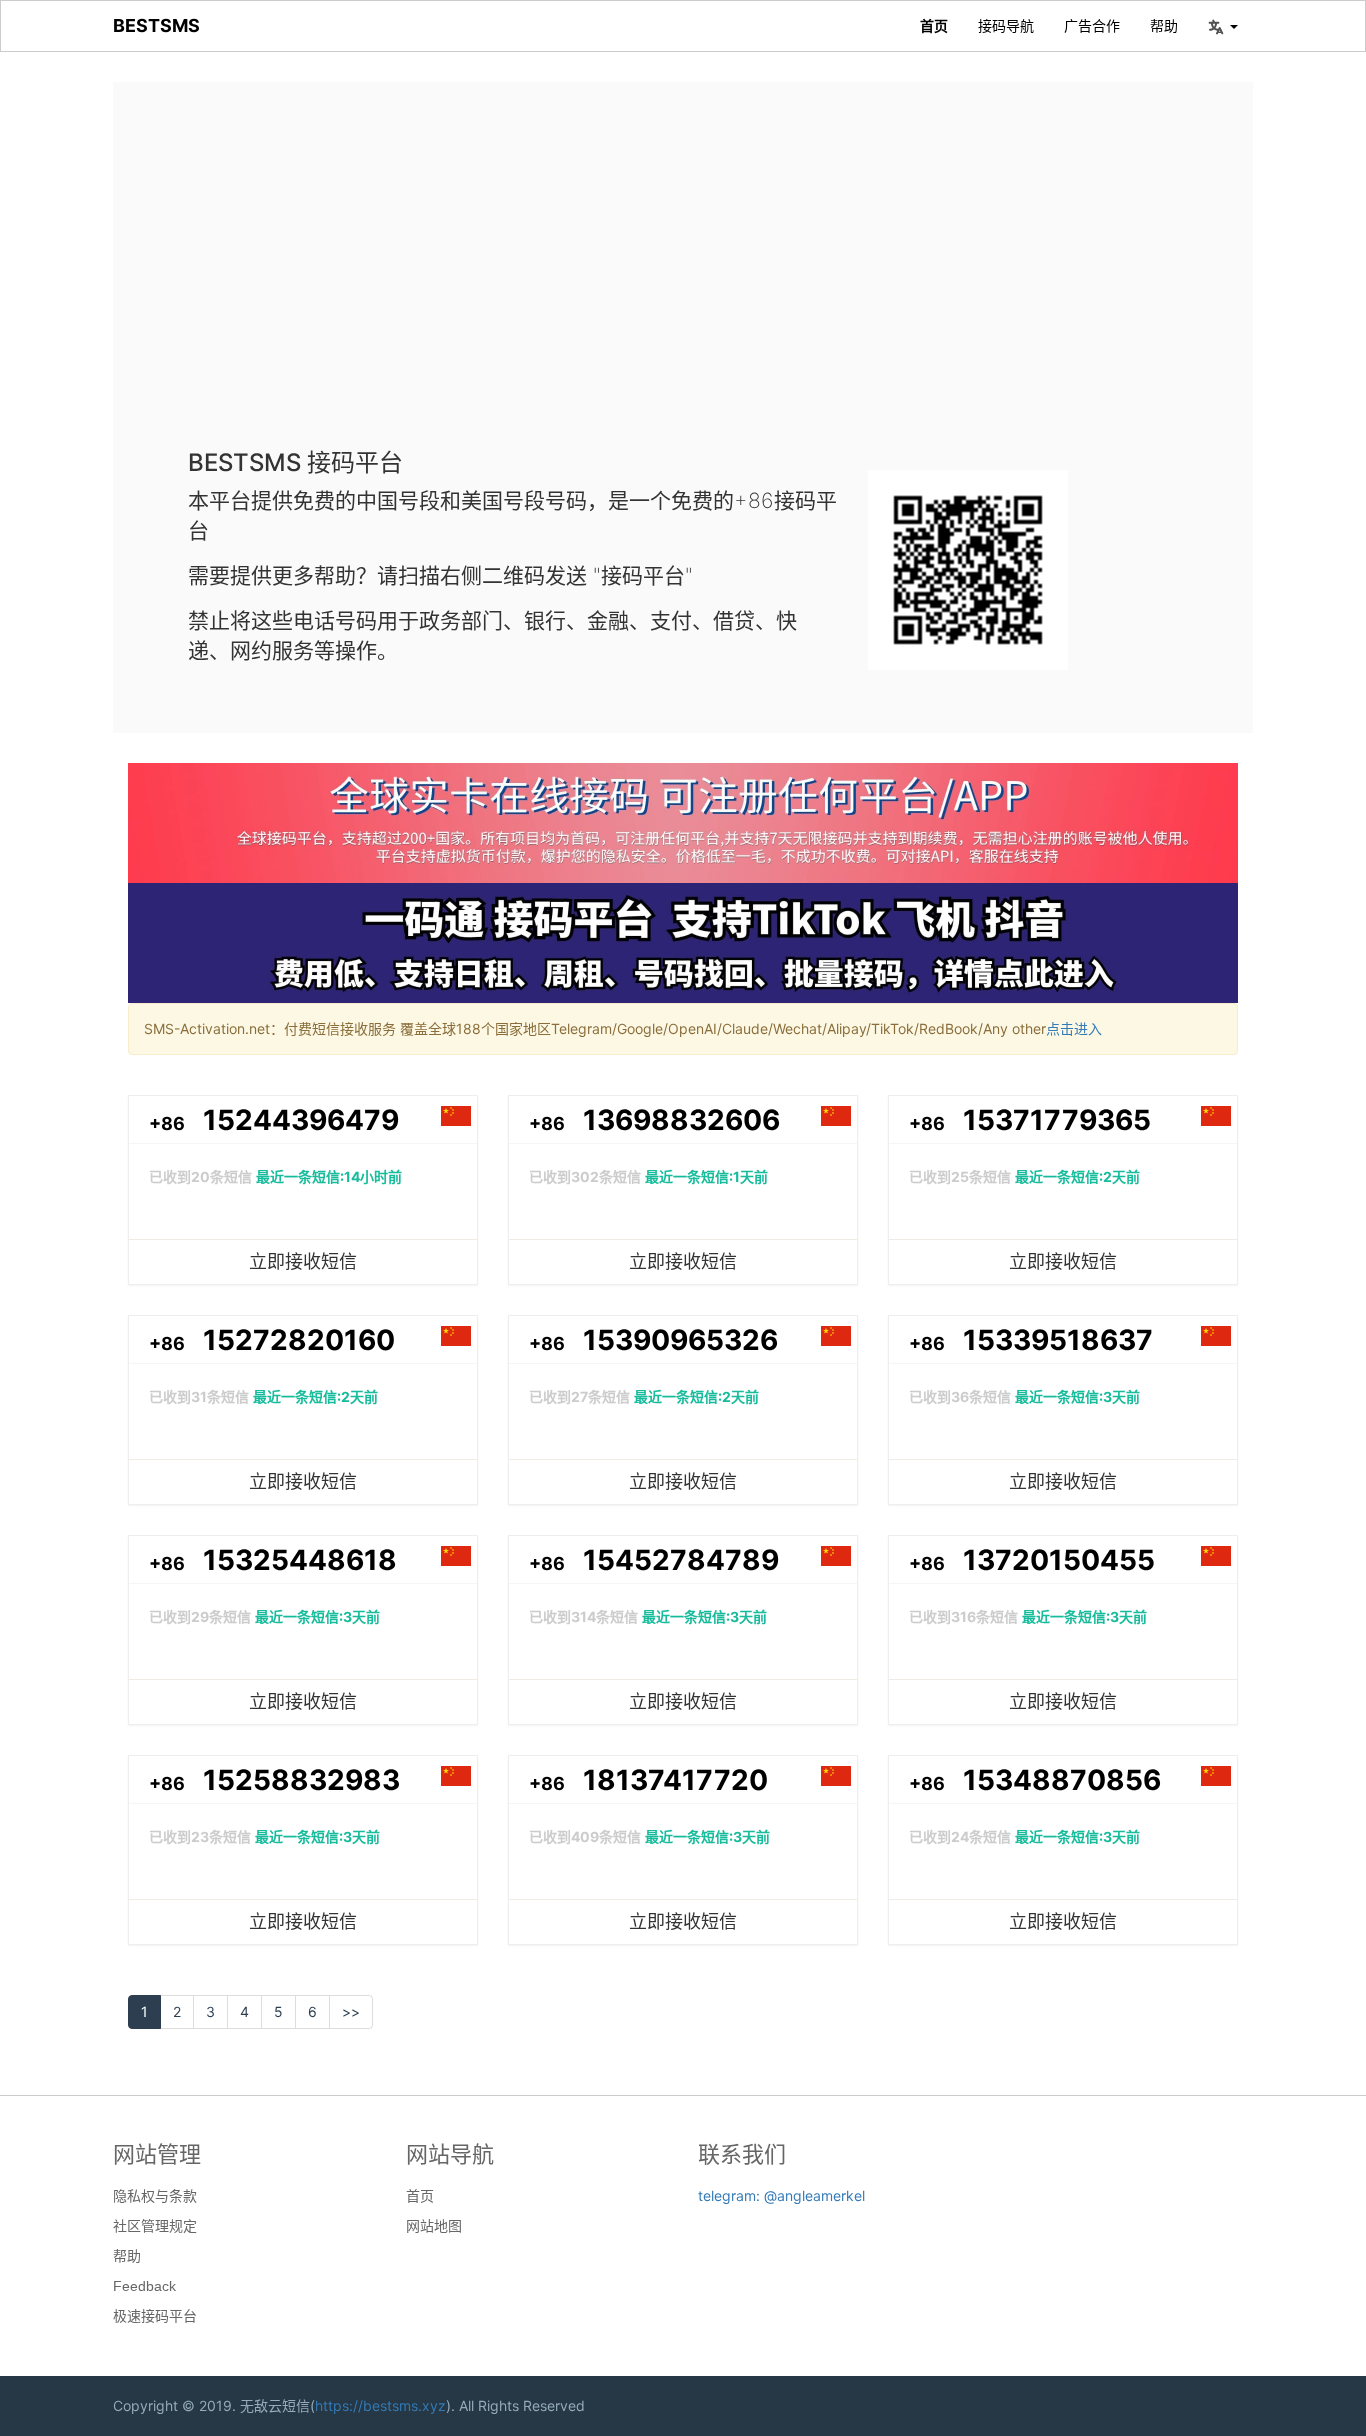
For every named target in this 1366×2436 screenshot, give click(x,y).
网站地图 (434, 2226)
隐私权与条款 (155, 2196)
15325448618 (300, 1560)
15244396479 (301, 1120)
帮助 (1164, 25)
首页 (934, 25)
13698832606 (681, 1120)
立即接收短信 (303, 1261)
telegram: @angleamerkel (781, 2195)
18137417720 (675, 1780)
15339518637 (1058, 1340)
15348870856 (1062, 1780)
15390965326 (680, 1340)
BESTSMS (156, 25)
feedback (144, 2286)
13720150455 (1059, 1560)
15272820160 (299, 1340)
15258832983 (301, 1780)
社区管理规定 (155, 2226)
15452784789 (681, 1560)
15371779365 (1057, 1120)
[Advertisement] (683, 280)
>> (351, 2011)
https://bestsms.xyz (380, 2405)
